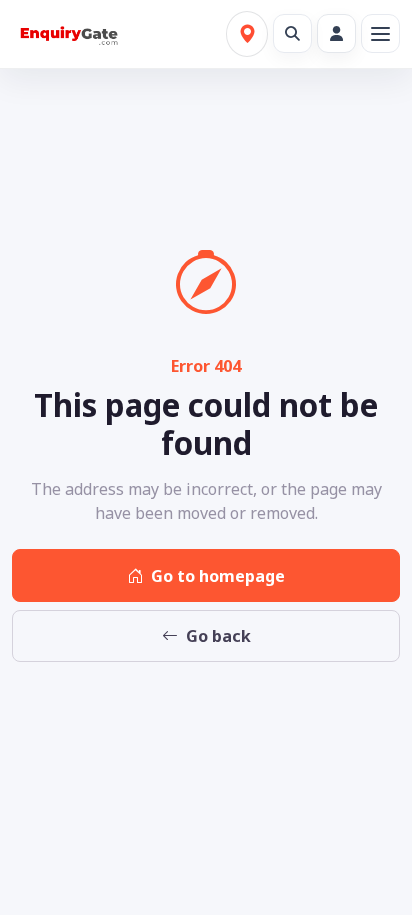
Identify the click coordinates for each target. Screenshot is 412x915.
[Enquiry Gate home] (67, 34)
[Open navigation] (380, 33)
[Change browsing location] (247, 34)
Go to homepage (218, 576)
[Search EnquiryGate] (292, 33)
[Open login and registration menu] (336, 33)
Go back (218, 636)
